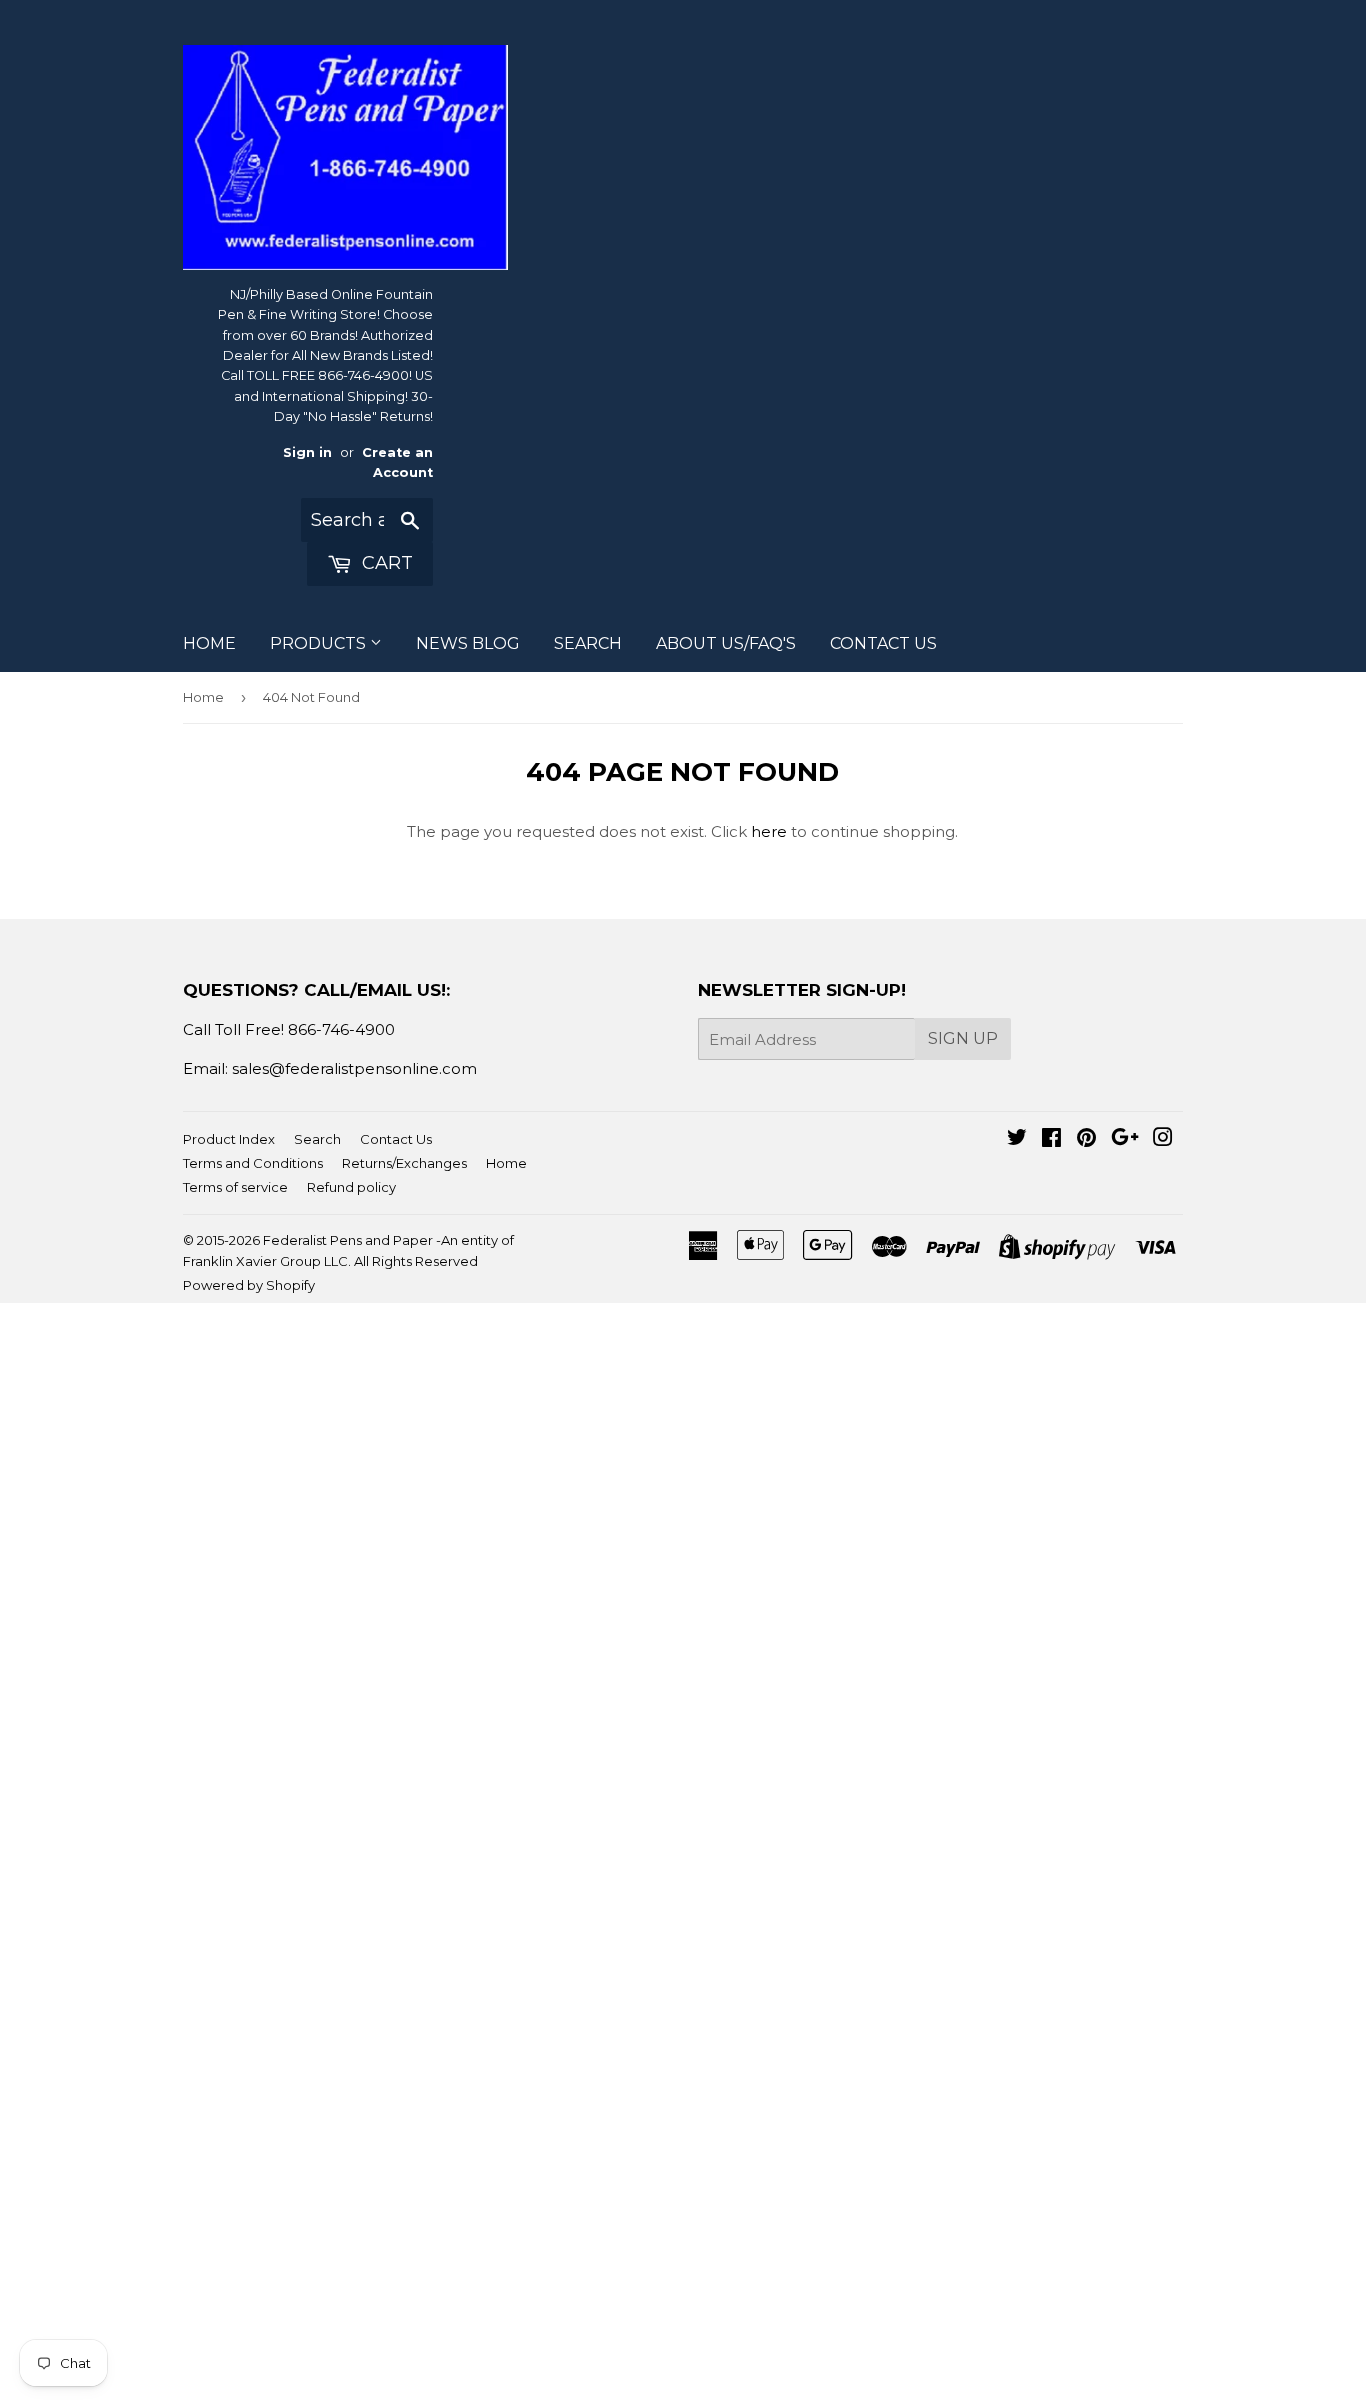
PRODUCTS (320, 643)
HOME (209, 643)
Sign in (307, 452)
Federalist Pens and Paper (348, 1240)
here (769, 831)
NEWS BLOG (468, 643)
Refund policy (351, 1187)
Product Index (229, 1139)
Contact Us (396, 1139)
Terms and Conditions (253, 1163)
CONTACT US (883, 643)
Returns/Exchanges (404, 1163)
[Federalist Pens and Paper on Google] (1125, 1139)
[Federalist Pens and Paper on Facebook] (1051, 1139)
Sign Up (963, 1038)
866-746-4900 (341, 1029)
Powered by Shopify (249, 1285)
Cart (385, 563)
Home (203, 697)
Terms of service (235, 1187)
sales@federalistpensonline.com (354, 1068)
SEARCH (588, 643)
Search (317, 1139)
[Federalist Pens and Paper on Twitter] (1017, 1139)
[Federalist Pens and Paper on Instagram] (1163, 1139)
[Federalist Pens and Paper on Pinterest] (1086, 1139)
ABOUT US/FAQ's (726, 643)
